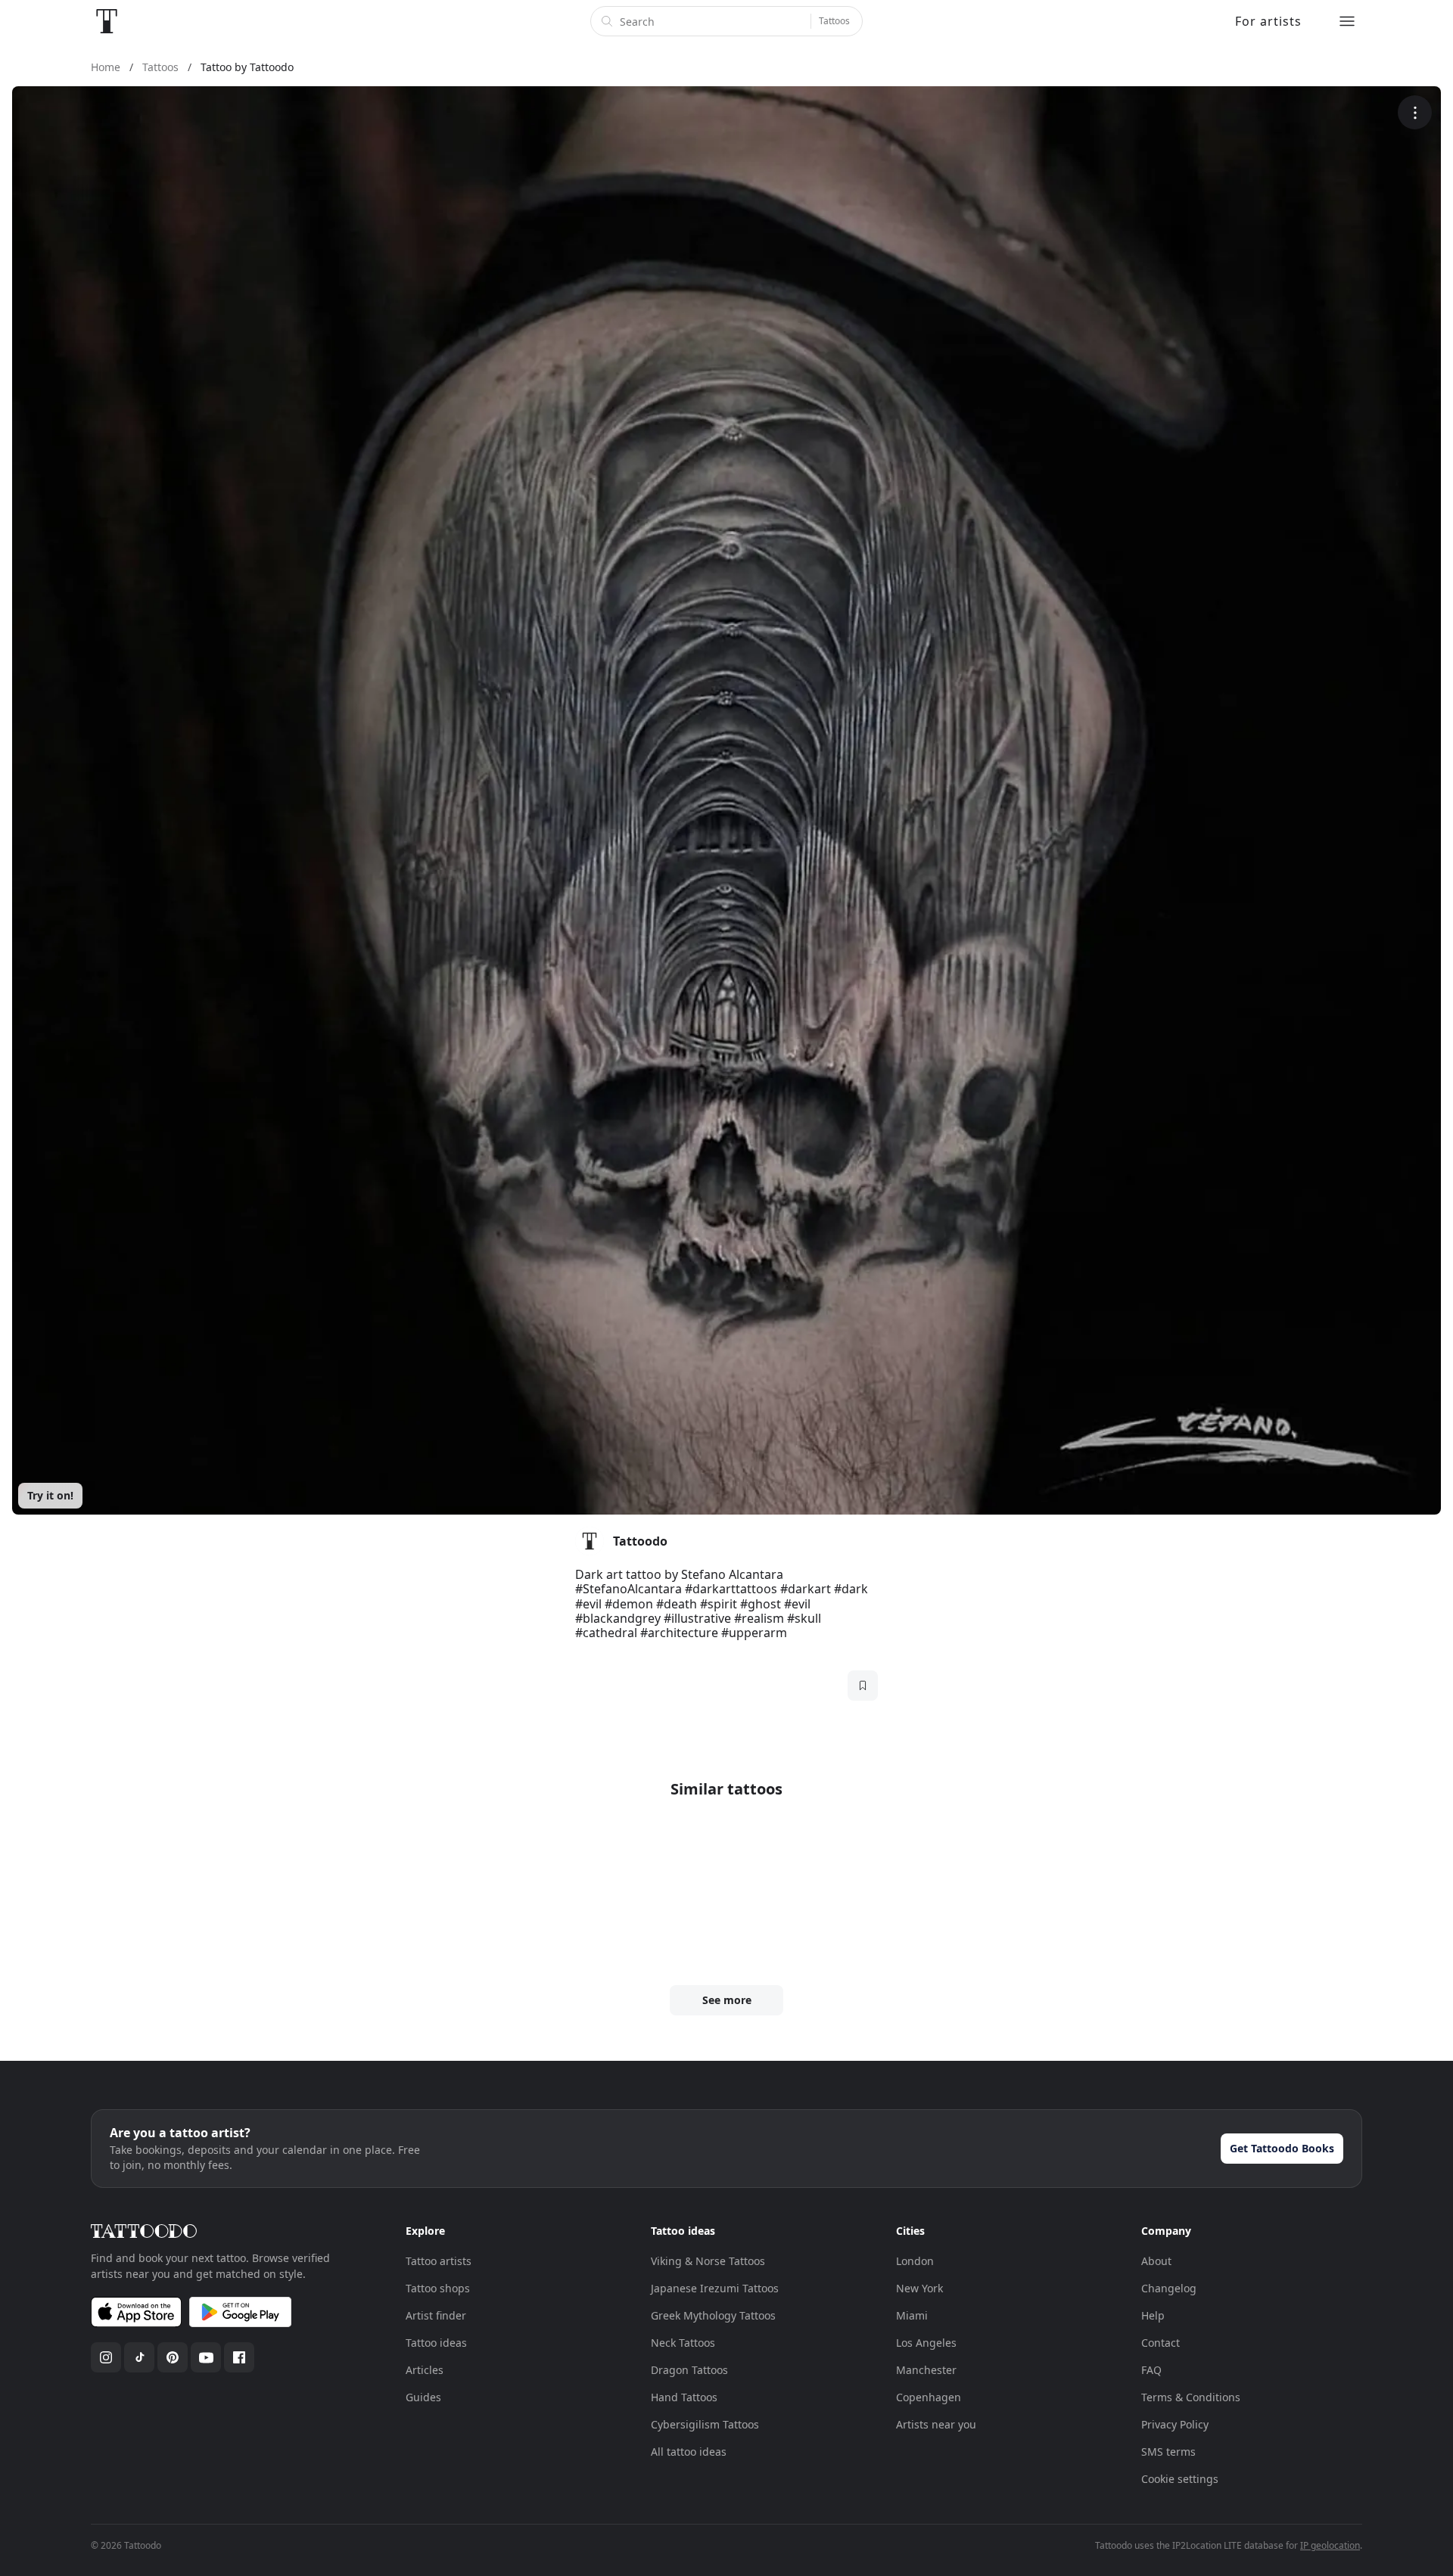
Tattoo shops (438, 2288)
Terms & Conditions (1191, 2397)
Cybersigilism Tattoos (705, 2424)
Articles (425, 2370)
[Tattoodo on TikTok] (139, 2357)
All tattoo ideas (689, 2452)
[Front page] (107, 21)
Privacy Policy (1175, 2424)
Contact (1161, 2343)
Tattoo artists (439, 2261)
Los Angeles (926, 2343)
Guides (423, 2397)
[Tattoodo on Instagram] (106, 2357)
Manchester (926, 2370)
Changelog (1169, 2288)
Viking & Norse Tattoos (708, 2261)
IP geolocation (1330, 2545)
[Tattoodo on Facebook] (239, 2357)
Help (1153, 2315)
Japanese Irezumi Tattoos (715, 2288)
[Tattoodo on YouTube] (206, 2357)
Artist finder (436, 2315)
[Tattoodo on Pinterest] (173, 2357)
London (915, 2261)
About (1156, 2261)
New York (919, 2288)
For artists (1268, 21)
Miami (912, 2315)
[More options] (1415, 112)
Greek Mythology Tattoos (713, 2315)
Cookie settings (1180, 2479)
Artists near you (936, 2424)
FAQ (1151, 2370)
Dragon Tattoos (689, 2370)
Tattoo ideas (436, 2343)
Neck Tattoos (683, 2343)
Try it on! (50, 1495)
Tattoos (834, 21)
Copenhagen (929, 2397)
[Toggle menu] (1347, 21)
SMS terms (1168, 2452)
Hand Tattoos (684, 2397)
